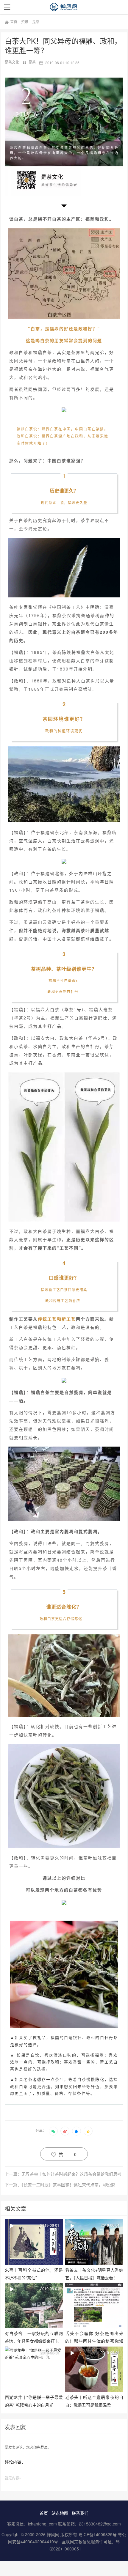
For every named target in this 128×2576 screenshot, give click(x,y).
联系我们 (80, 2513)
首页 (14, 22)
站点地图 (60, 2513)
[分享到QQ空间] (88, 2131)
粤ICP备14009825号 (97, 2534)
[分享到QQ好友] (77, 2131)
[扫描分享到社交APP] (53, 2131)
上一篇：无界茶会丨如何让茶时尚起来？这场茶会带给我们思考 (63, 2174)
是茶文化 (12, 62)
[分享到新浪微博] (65, 2131)
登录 (44, 2447)
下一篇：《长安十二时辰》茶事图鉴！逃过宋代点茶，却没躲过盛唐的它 (64, 2185)
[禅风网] (64, 7)
